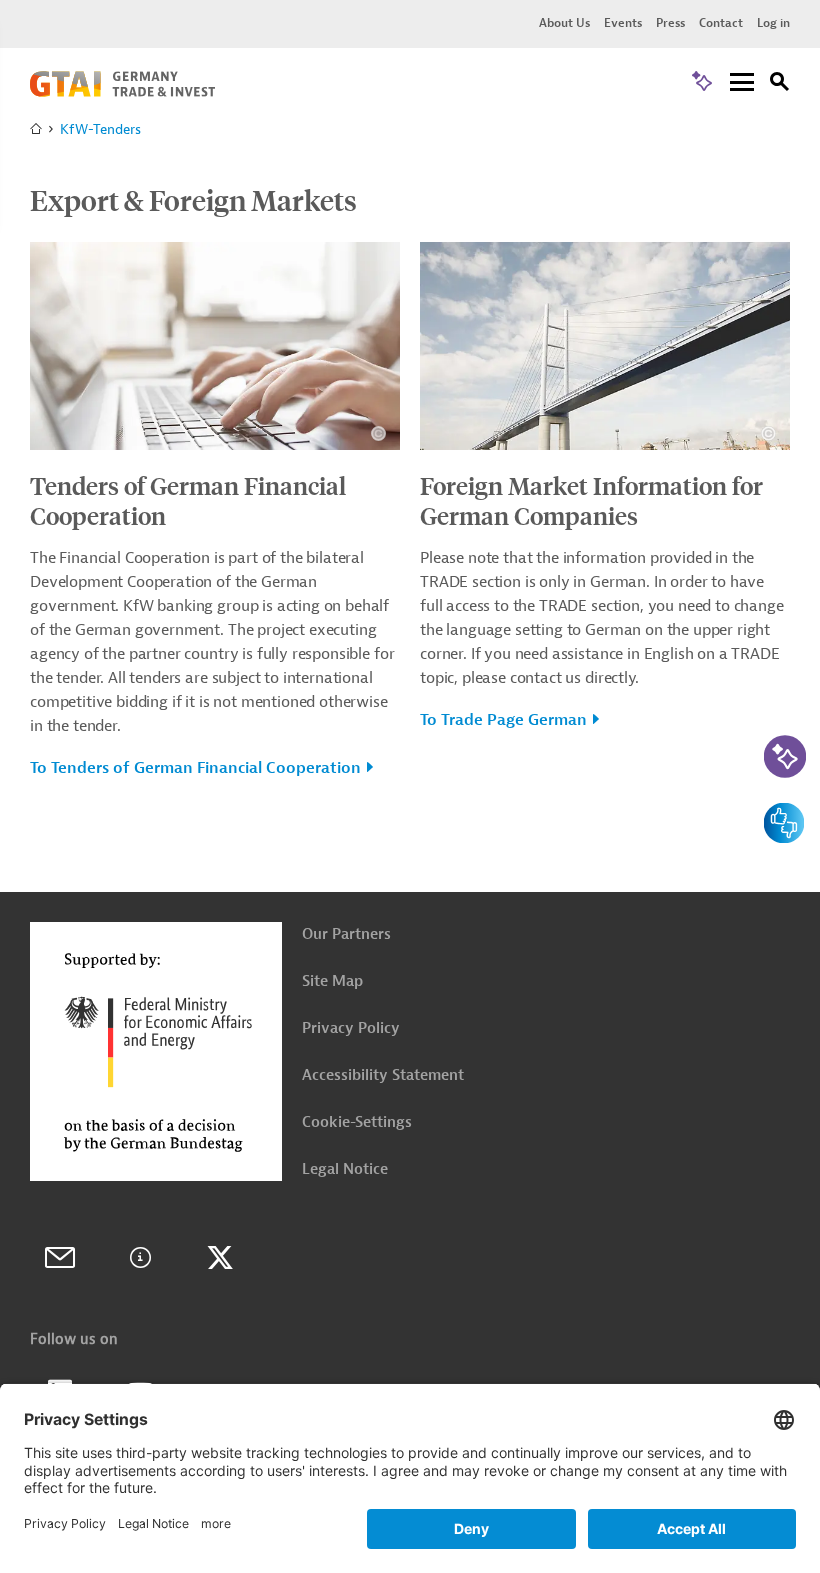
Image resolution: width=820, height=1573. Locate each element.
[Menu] (742, 83)
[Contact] (60, 1258)
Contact (721, 23)
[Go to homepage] (122, 92)
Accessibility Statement (383, 1075)
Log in (773, 23)
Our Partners (346, 934)
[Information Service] (140, 1258)
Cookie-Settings (357, 1122)
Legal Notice (345, 1169)
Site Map (332, 981)
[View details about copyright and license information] (378, 433)
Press (670, 23)
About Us (564, 23)
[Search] (780, 84)
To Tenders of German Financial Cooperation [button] (195, 768)
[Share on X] (220, 1258)
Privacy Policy (351, 1028)
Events (623, 23)
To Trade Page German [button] (503, 720)
